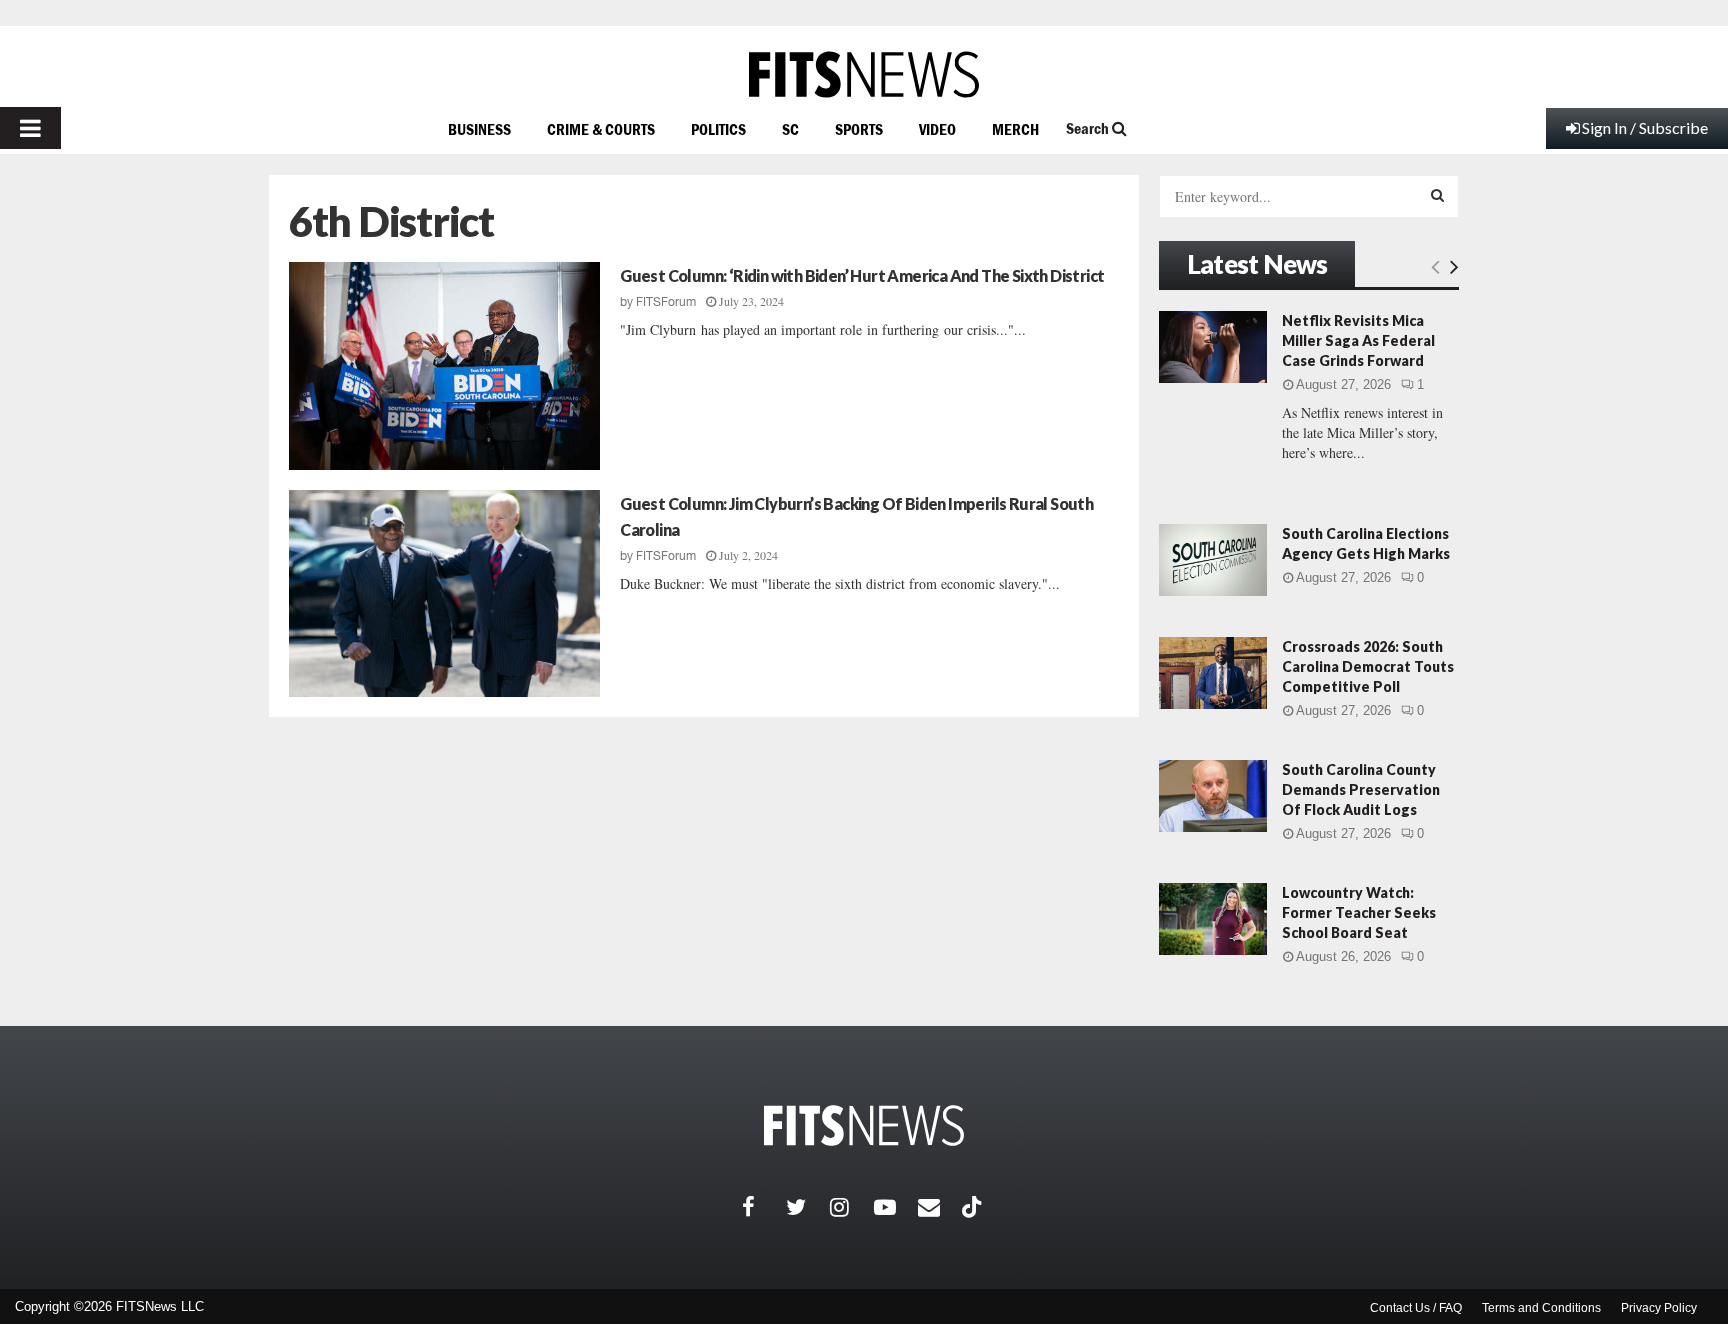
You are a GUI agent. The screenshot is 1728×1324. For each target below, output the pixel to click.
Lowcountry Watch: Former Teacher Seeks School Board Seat (1359, 912)
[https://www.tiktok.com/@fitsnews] (974, 1207)
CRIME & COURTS (601, 129)
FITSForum (666, 302)
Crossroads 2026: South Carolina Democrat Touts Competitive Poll (1368, 666)
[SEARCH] (1437, 195)
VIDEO (937, 129)
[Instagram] (852, 1207)
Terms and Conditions (1541, 1308)
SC (790, 129)
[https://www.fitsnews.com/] (864, 74)
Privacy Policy (1659, 1308)
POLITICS (718, 129)
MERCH (1015, 129)
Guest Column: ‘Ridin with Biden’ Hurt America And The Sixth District (862, 275)
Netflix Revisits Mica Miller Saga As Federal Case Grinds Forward (1358, 340)
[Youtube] (896, 1207)
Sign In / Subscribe (1645, 127)
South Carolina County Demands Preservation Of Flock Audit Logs (1361, 789)
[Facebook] (764, 1207)
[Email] (940, 1207)
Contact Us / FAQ (1416, 1308)
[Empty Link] (1435, 266)
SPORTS (859, 129)
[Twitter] (808, 1207)
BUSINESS (479, 129)
